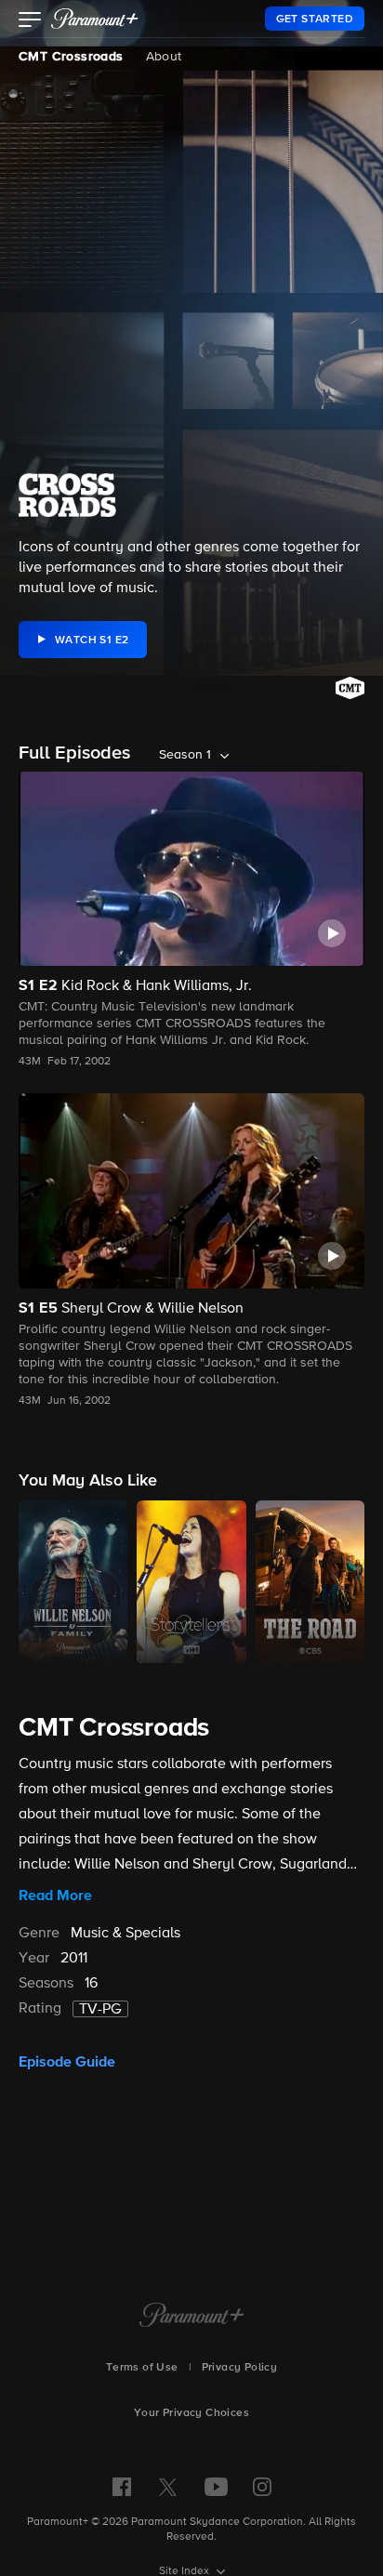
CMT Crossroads (71, 57)
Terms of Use (142, 2368)
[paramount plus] (95, 19)
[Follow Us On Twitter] (168, 2486)
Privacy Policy (240, 2368)
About (164, 57)
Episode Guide (67, 2062)
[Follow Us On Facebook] (122, 2487)
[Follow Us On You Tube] (216, 2487)
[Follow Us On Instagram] (262, 2487)
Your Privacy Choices (191, 2413)
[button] (30, 21)
